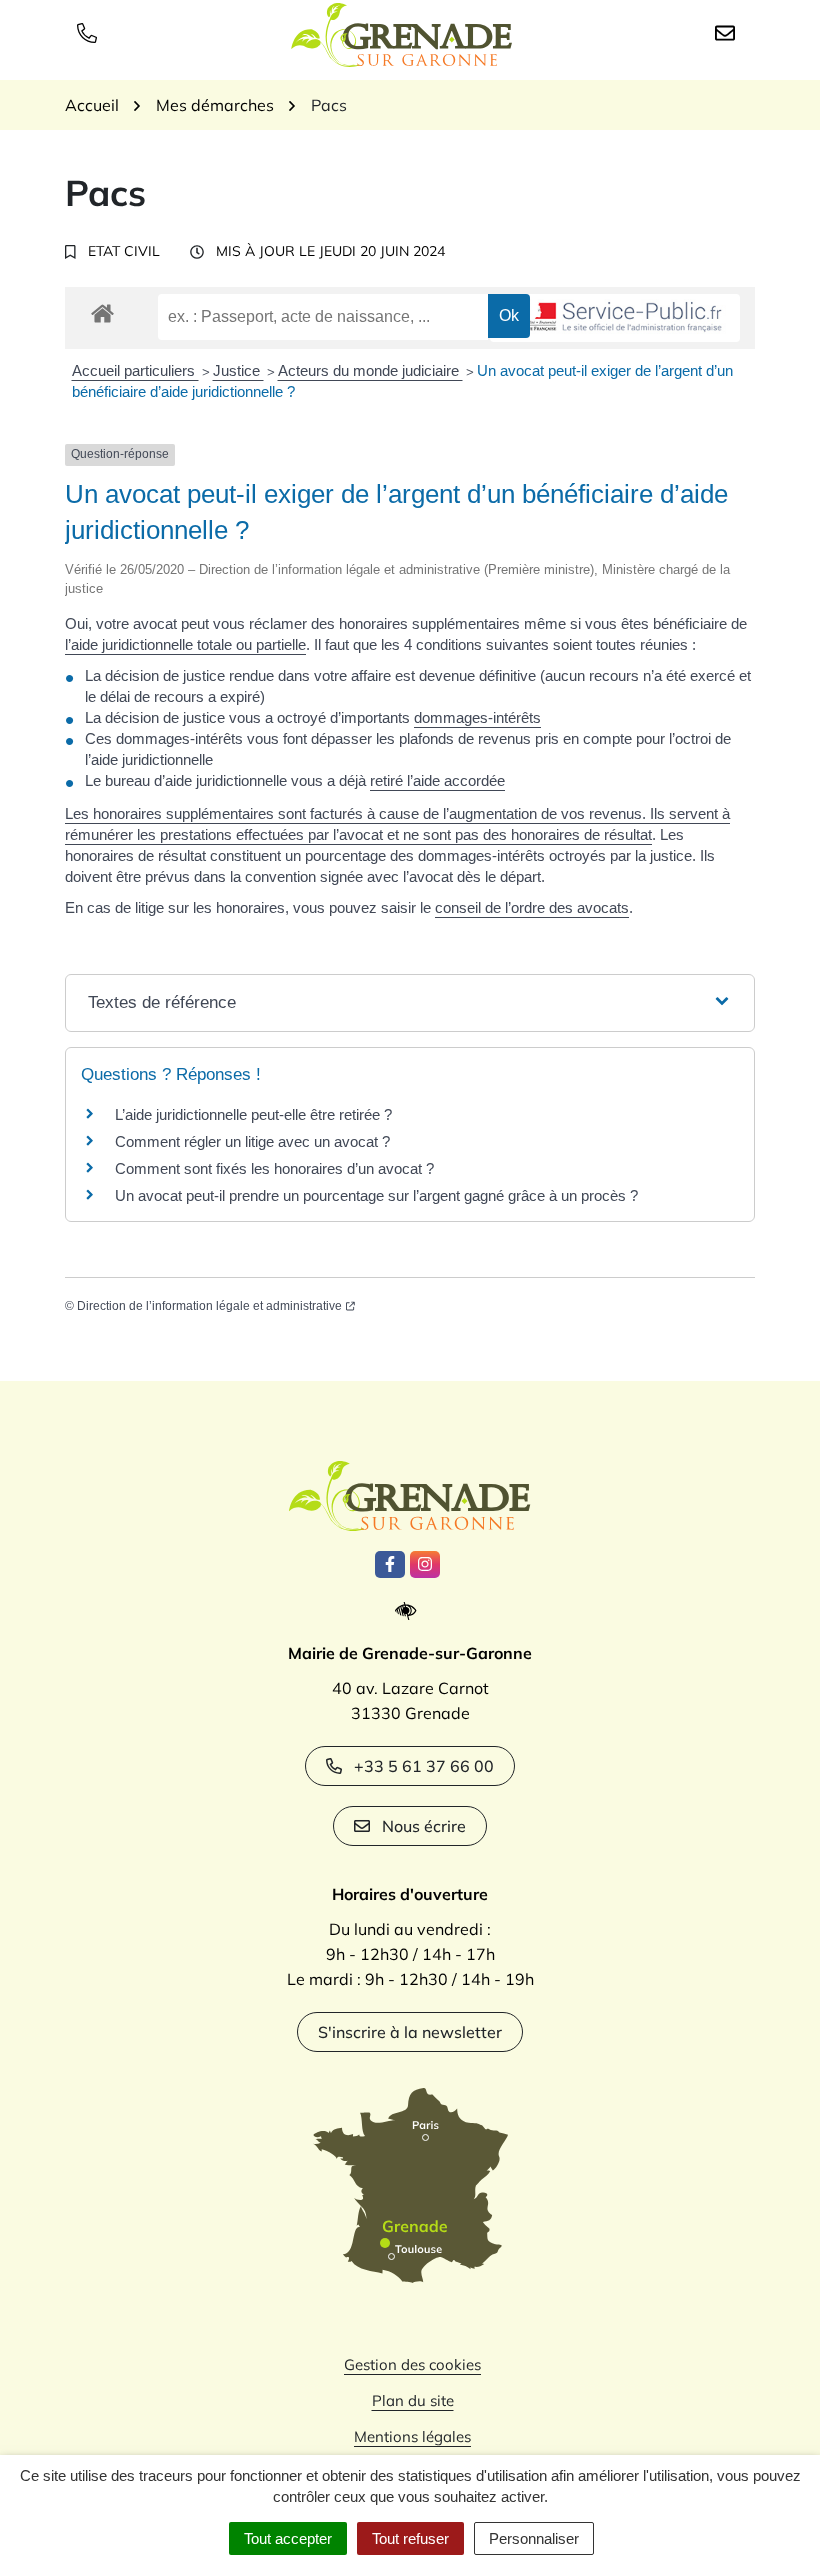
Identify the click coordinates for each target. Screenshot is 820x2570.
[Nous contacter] (729, 32)
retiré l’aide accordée (437, 780)
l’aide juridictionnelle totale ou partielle (185, 644)
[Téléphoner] (91, 32)
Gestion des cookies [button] (412, 2364)
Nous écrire (424, 1826)
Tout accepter (288, 2538)
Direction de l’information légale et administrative (209, 1306)
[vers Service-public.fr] (615, 318)
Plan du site (413, 2400)
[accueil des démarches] (102, 310)
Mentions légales (412, 2436)
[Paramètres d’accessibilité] (410, 1611)
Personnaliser (534, 2538)
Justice (238, 370)
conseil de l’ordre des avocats (532, 907)
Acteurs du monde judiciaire (370, 370)
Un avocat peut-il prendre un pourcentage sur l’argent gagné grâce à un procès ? (376, 1195)
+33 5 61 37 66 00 (424, 1766)
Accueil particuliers (135, 370)
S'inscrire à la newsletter (410, 2032)
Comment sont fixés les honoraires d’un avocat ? (274, 1168)
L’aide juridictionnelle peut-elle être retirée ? (253, 1114)
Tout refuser (410, 2538)
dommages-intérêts (477, 717)
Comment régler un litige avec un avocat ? (252, 1141)
